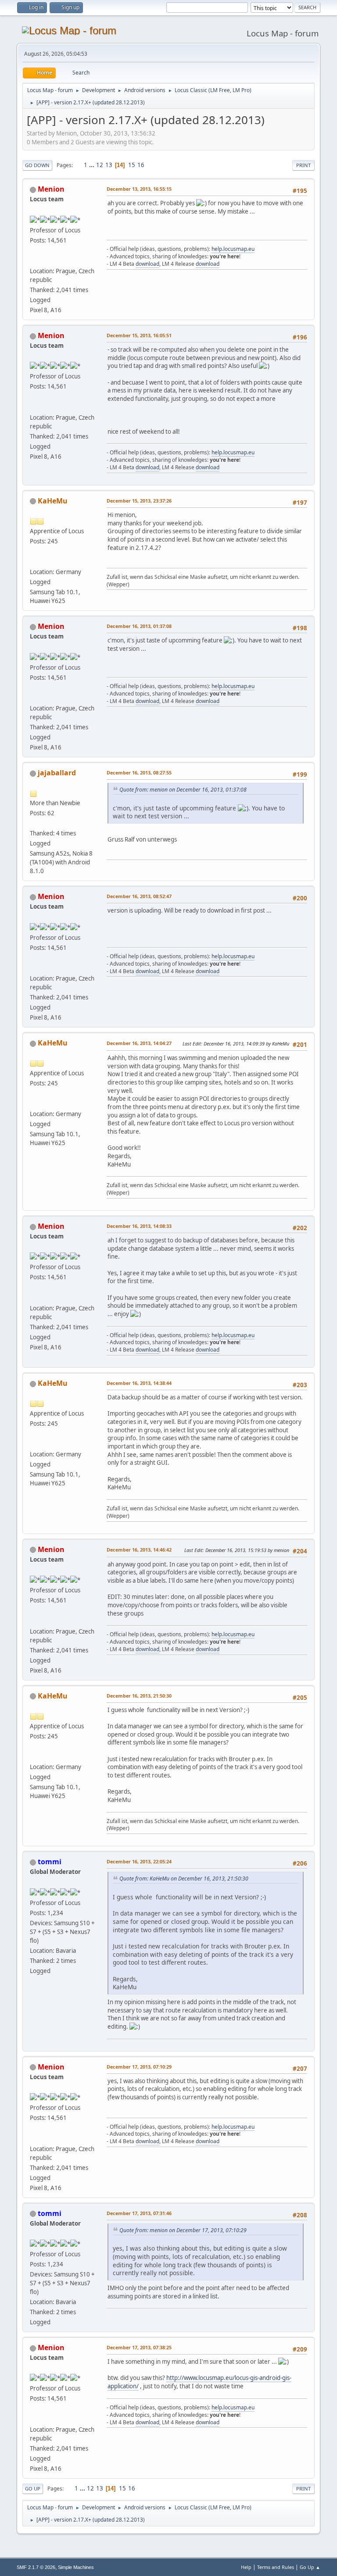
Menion (51, 189)
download (147, 264)
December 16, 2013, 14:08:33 (139, 1226)
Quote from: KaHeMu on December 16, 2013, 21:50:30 (184, 1878)
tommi (50, 1862)
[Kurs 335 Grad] (33, 561)
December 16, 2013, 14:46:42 (139, 1550)
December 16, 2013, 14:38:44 (139, 1383)
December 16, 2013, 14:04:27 (139, 1043)
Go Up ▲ (310, 2567)
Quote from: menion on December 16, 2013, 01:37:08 (183, 790)
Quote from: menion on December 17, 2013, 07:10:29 (183, 2230)
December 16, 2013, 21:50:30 (139, 1696)
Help (246, 2567)
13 (109, 165)
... (92, 165)
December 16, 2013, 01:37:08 (139, 626)
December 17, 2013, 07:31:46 (139, 2213)
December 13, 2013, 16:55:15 (139, 189)
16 (141, 165)
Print (303, 165)
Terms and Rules (276, 2567)
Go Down (37, 165)
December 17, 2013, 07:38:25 (139, 2347)
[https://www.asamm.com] (33, 260)
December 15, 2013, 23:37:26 (139, 501)
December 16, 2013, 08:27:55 (139, 772)
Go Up (33, 2489)
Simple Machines (76, 2567)
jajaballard (57, 773)
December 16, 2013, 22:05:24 (139, 1861)
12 (100, 165)
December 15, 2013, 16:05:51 (139, 335)
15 (132, 165)
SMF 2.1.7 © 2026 (36, 2567)
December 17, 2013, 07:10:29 (139, 2067)
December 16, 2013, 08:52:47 (139, 896)
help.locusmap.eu (233, 249)
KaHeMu (53, 501)
